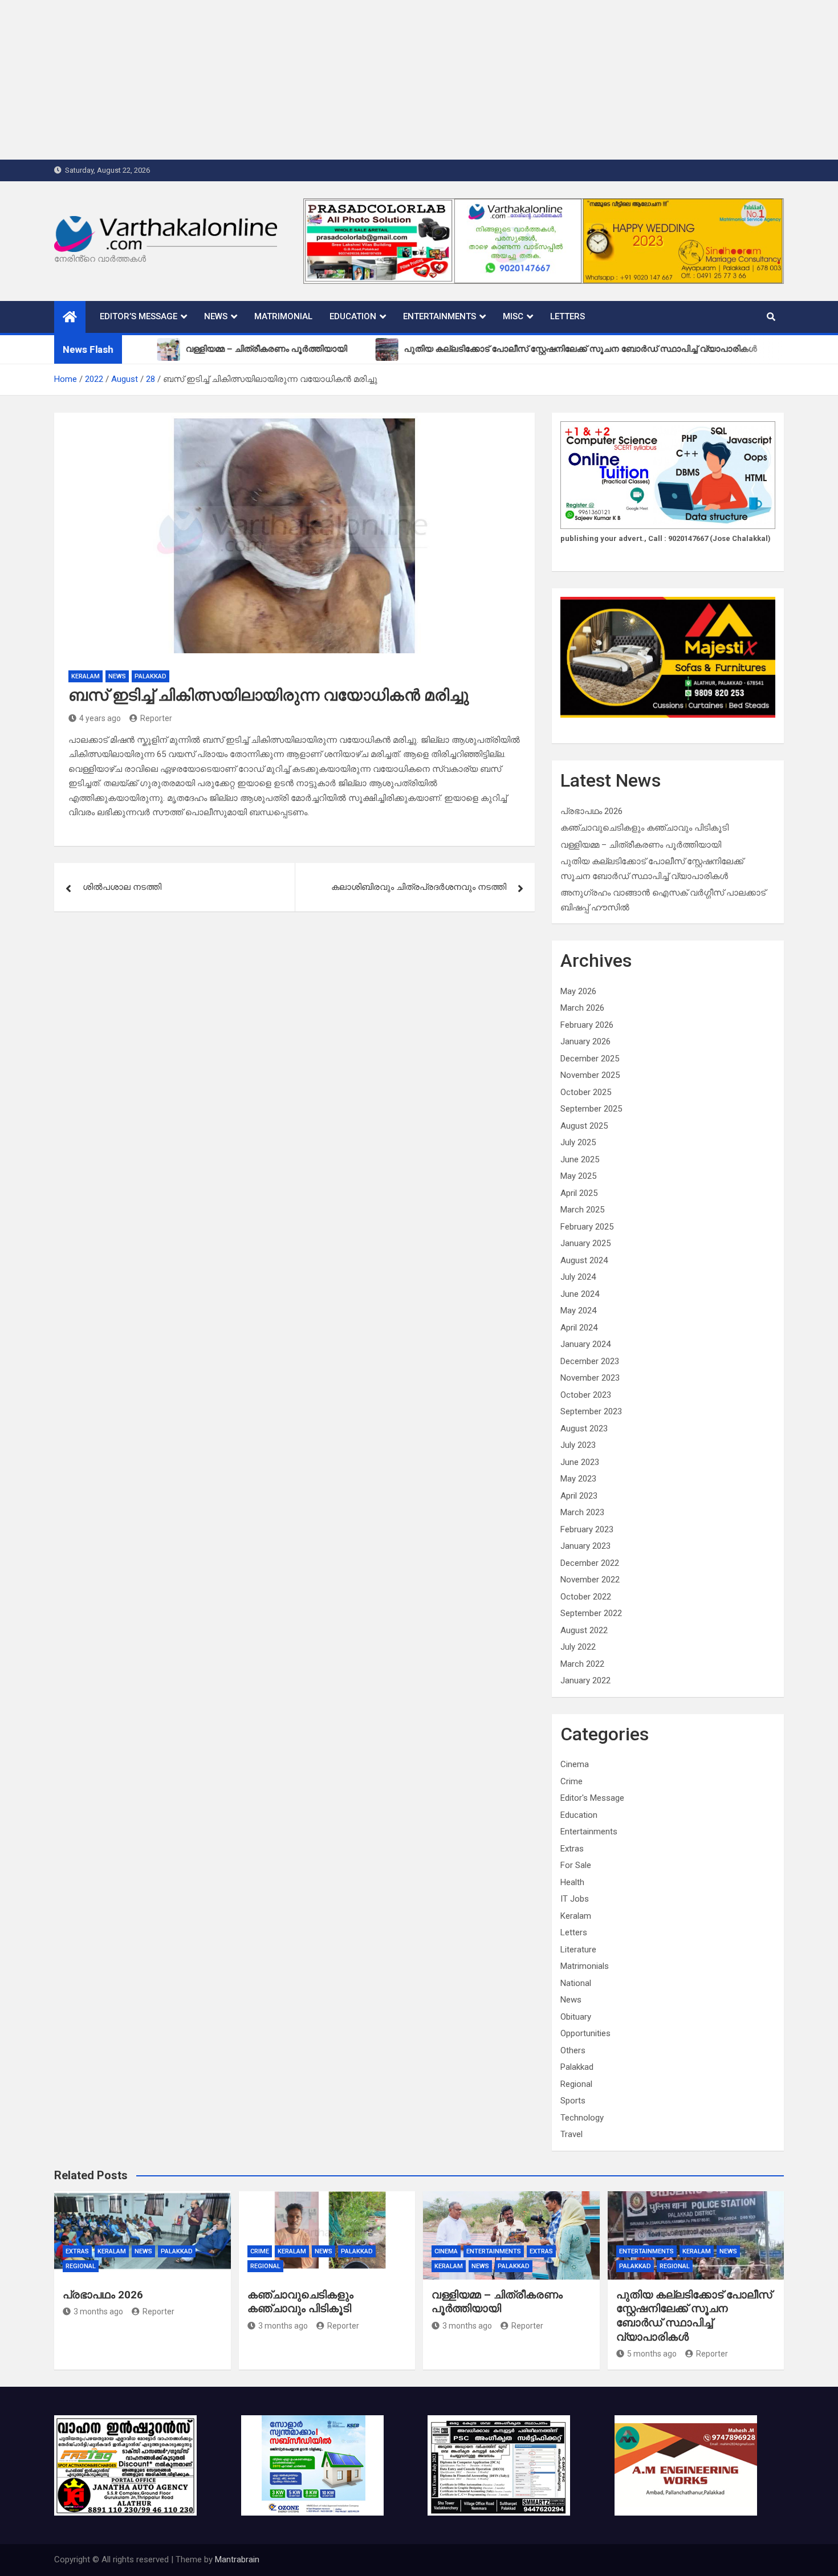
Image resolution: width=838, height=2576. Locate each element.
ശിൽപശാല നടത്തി (122, 887)
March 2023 (582, 1512)
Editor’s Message (139, 316)
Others (573, 2050)
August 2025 (584, 1126)
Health (572, 1882)
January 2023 (585, 1546)
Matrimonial (283, 316)
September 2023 (591, 1411)
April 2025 (579, 1193)
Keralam (86, 676)
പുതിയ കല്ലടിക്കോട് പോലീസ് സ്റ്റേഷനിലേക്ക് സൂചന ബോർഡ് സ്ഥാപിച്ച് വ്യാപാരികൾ (694, 2316)
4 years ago (100, 718)
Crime (571, 1781)
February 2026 (587, 1025)
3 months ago (98, 2312)
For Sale (576, 1865)
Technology (582, 2118)
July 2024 (578, 1277)
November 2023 (590, 1378)
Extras (572, 1849)
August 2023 (584, 1429)
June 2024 (580, 1294)
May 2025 (578, 1176)
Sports (573, 2101)
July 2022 (578, 1647)
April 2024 (579, 1328)
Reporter (156, 718)
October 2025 (586, 1092)
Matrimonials (585, 1966)
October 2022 (586, 1597)
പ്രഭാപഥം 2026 (591, 811)
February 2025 (587, 1227)
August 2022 (584, 1630)
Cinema (575, 1764)
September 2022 (591, 1613)
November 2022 (590, 1580)
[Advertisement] (342, 80)
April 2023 (579, 1496)
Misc (513, 316)
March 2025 (582, 1210)
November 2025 (590, 1075)
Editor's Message (592, 1798)
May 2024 (578, 1311)
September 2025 (591, 1109)
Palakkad (150, 676)
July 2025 (578, 1142)
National (576, 1983)
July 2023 (578, 1445)
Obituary (576, 2017)
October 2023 (586, 1395)
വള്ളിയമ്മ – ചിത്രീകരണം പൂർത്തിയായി (641, 845)
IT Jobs (575, 1899)
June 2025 (580, 1159)
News (216, 316)
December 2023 (590, 1361)
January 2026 (585, 1041)
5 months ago (652, 2354)
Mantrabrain (237, 2559)
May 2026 (578, 991)
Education (353, 316)
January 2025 (585, 1243)
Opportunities (585, 2033)
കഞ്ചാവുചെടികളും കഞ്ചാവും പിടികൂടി (644, 828)
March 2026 (582, 1008)
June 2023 (580, 1462)
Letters (568, 316)
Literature (578, 1950)
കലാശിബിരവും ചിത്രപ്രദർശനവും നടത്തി (419, 887)
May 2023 (578, 1479)
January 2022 (585, 1680)
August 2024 (584, 1260)
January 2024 (585, 1344)
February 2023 (587, 1529)
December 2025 (590, 1059)
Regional (576, 2084)
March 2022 (582, 1664)
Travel (571, 2134)
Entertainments (440, 316)
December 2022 (590, 1563)
